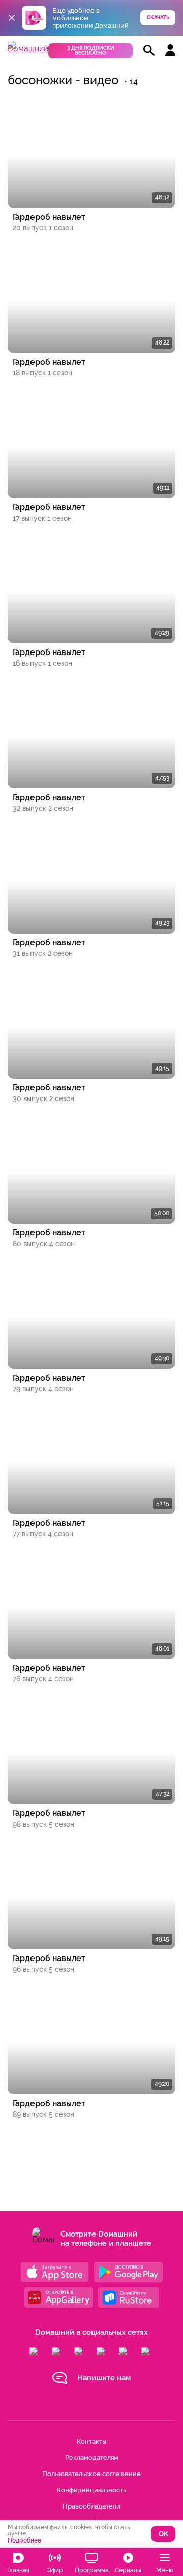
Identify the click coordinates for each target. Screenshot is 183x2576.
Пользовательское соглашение (91, 2474)
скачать (158, 18)
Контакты (91, 2441)
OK (163, 2534)
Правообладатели (91, 2506)
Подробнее (24, 2540)
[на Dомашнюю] (28, 48)
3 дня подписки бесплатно (91, 50)
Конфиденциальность (91, 2490)
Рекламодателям (92, 2458)
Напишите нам (104, 2378)
